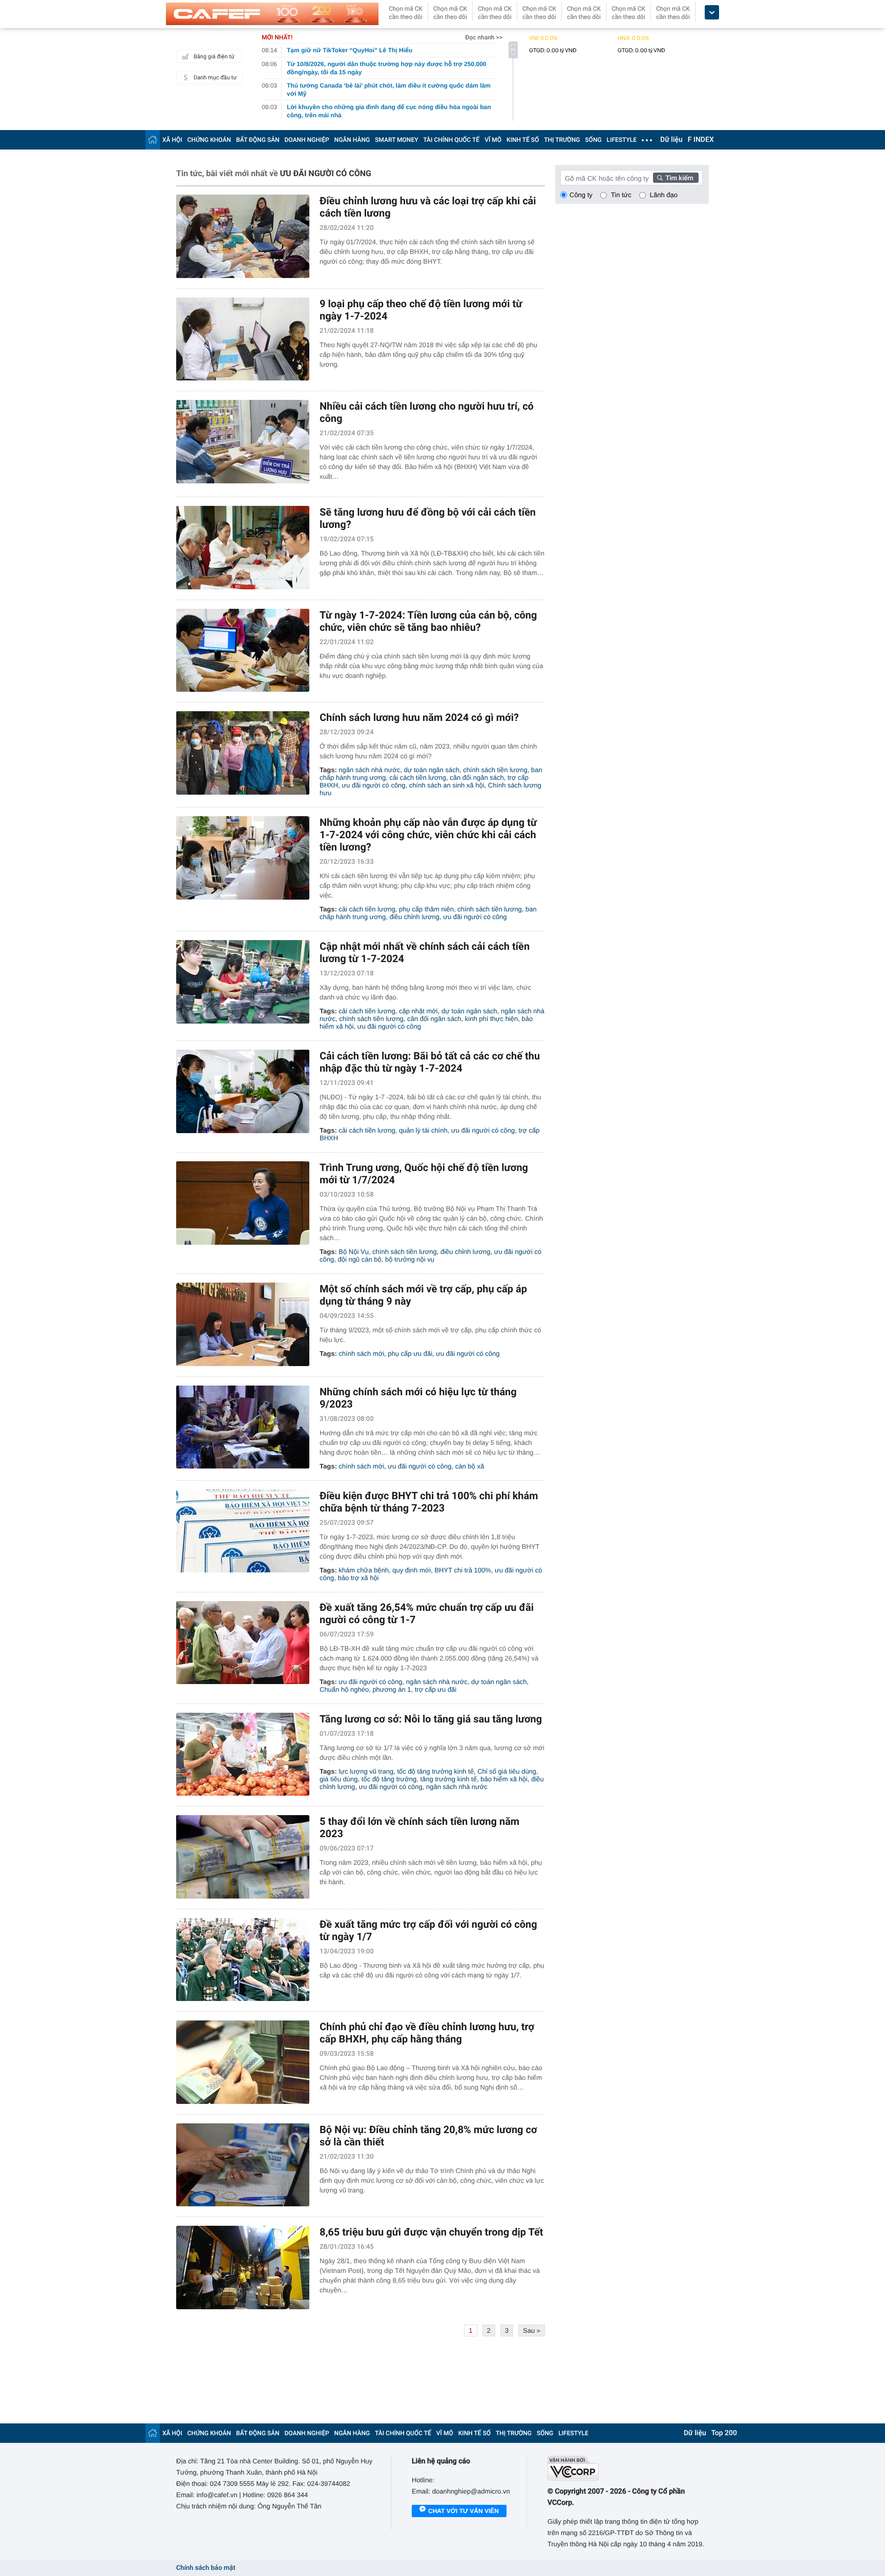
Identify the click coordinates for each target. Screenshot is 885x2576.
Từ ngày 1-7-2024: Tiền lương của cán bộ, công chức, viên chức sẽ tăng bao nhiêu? (428, 621)
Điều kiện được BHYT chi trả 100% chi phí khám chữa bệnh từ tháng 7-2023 (429, 1502)
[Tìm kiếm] (676, 178)
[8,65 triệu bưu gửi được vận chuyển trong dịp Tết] (243, 2268)
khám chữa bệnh (364, 1570)
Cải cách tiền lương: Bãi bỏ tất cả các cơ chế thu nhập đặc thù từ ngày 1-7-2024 (430, 1062)
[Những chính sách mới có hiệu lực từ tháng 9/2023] (243, 1427)
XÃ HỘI (172, 140)
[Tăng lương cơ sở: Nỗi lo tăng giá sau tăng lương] (243, 1754)
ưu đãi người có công (373, 785)
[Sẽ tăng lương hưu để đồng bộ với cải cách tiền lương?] (243, 548)
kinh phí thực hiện (491, 1019)
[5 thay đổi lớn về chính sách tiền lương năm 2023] (243, 1857)
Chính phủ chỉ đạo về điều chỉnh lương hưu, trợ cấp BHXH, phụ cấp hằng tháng (427, 2033)
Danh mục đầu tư (215, 78)
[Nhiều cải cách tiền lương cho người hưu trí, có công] (243, 442)
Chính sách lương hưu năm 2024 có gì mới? (419, 717)
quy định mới (412, 1570)
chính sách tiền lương (495, 770)
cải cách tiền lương (418, 778)
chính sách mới (361, 1354)
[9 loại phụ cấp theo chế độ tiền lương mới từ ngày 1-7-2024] (243, 339)
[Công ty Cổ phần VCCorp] (628, 2468)
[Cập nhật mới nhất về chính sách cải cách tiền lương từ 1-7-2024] (243, 982)
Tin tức (621, 195)
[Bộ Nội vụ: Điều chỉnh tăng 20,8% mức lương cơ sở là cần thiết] (243, 2165)
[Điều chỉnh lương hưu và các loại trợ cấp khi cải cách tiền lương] (243, 236)
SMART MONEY (396, 140)
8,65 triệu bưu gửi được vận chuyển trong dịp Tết (431, 2232)
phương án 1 (392, 1689)
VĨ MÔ (493, 140)
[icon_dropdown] (712, 13)
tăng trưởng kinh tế (449, 1779)
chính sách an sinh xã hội (447, 785)
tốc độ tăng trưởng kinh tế (435, 1771)
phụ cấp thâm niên (426, 909)
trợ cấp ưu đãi (436, 1689)
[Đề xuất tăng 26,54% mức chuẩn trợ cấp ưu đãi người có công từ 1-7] (243, 1643)
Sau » (532, 2330)
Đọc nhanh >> (484, 37)
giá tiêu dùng (339, 1779)
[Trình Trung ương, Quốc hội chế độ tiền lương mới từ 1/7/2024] (243, 1203)
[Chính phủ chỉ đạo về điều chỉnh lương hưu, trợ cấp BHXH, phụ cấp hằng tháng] (243, 2062)
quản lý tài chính (423, 1130)
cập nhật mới (418, 1011)
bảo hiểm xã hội (504, 1779)
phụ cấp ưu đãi (410, 1354)
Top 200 (724, 2433)
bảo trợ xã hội (358, 1578)
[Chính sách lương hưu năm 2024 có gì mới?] (243, 753)
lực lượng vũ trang (366, 1771)
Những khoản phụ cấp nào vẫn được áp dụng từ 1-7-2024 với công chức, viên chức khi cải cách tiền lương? (428, 835)
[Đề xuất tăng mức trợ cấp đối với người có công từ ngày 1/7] (243, 1960)
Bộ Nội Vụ (354, 1252)
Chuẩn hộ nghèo (344, 1689)
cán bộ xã (470, 1466)
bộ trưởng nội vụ (410, 1259)
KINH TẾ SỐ (523, 140)
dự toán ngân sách (431, 770)
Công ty (581, 195)
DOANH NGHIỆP (307, 140)
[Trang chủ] (153, 140)
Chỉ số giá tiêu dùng (507, 1771)
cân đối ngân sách (477, 778)
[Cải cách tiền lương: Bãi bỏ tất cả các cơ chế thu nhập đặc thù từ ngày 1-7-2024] (243, 1091)
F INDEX (701, 140)
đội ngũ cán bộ (359, 1259)
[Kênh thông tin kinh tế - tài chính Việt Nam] (272, 14)
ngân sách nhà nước (369, 770)
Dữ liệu (671, 140)
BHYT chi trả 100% (462, 1570)
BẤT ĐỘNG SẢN (258, 140)
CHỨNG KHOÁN (209, 140)
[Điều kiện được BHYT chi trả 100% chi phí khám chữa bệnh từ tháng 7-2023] (243, 1531)
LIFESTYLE (622, 140)
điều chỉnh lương (415, 917)
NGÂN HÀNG (352, 140)
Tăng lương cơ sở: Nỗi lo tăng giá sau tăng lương (431, 1719)
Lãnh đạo (664, 195)
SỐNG (593, 140)
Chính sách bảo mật (206, 2568)
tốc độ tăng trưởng (389, 1779)
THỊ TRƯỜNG (562, 140)
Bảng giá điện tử (214, 57)
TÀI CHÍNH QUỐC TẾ (451, 140)
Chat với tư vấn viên (463, 2511)
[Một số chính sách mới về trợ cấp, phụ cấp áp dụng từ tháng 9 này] (243, 1324)
